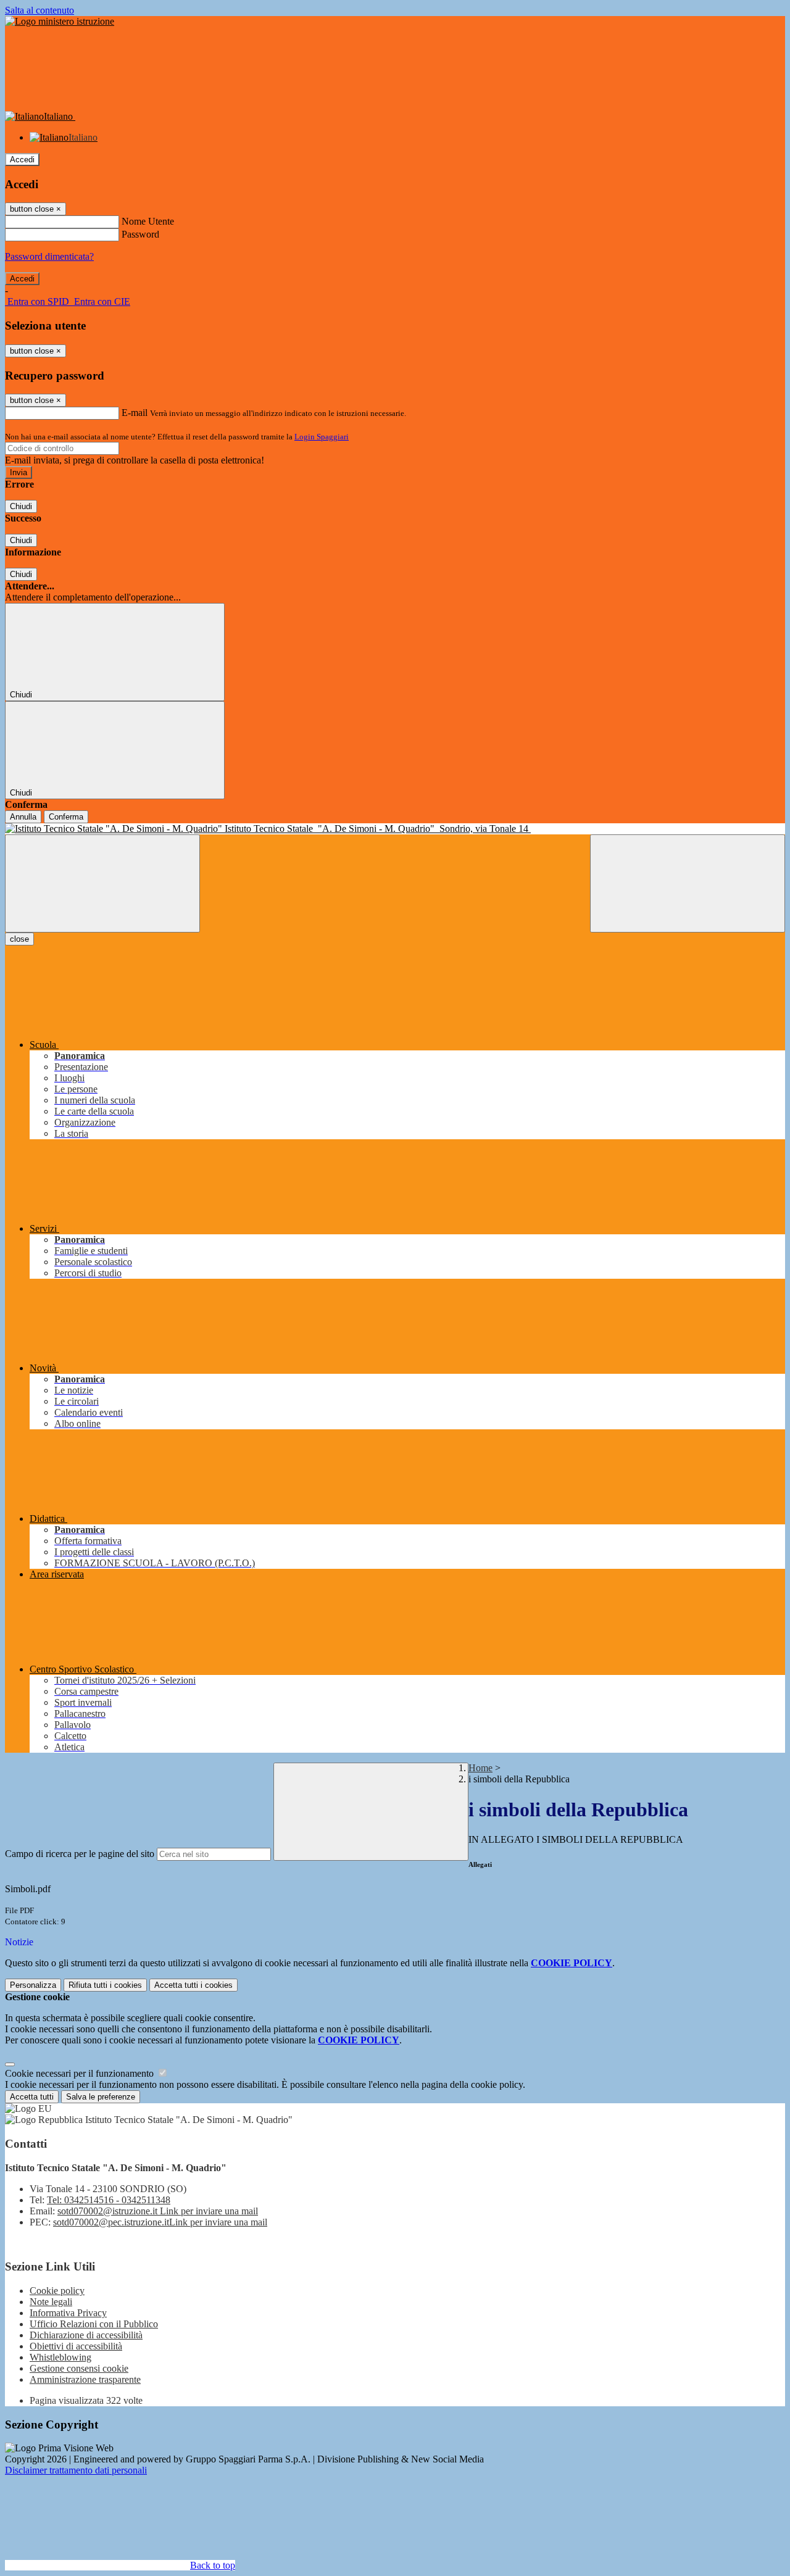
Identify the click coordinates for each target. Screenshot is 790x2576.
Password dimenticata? (49, 256)
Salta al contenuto (39, 10)
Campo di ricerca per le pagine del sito (80, 1854)
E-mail (135, 413)
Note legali (51, 2302)
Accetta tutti (193, 1985)
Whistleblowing (60, 2357)
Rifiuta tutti (105, 1985)
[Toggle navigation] (102, 883)
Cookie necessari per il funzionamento (81, 2073)
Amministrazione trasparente (85, 2379)
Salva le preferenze (101, 2097)
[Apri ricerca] (688, 883)
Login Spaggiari (322, 437)
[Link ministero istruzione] (60, 21)
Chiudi (21, 506)
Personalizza (33, 1985)
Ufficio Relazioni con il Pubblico (94, 2324)
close (19, 939)
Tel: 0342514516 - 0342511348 (109, 2200)
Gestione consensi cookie (79, 2368)
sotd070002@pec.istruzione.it (160, 2222)
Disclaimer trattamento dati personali (76, 2470)
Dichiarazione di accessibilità (86, 2335)
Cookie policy (57, 2291)
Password (140, 234)
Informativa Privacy (68, 2313)
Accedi (22, 160)
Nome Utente (148, 221)
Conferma (66, 817)
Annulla (23, 817)
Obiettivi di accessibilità (76, 2346)
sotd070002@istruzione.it (158, 2211)
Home (480, 1768)
